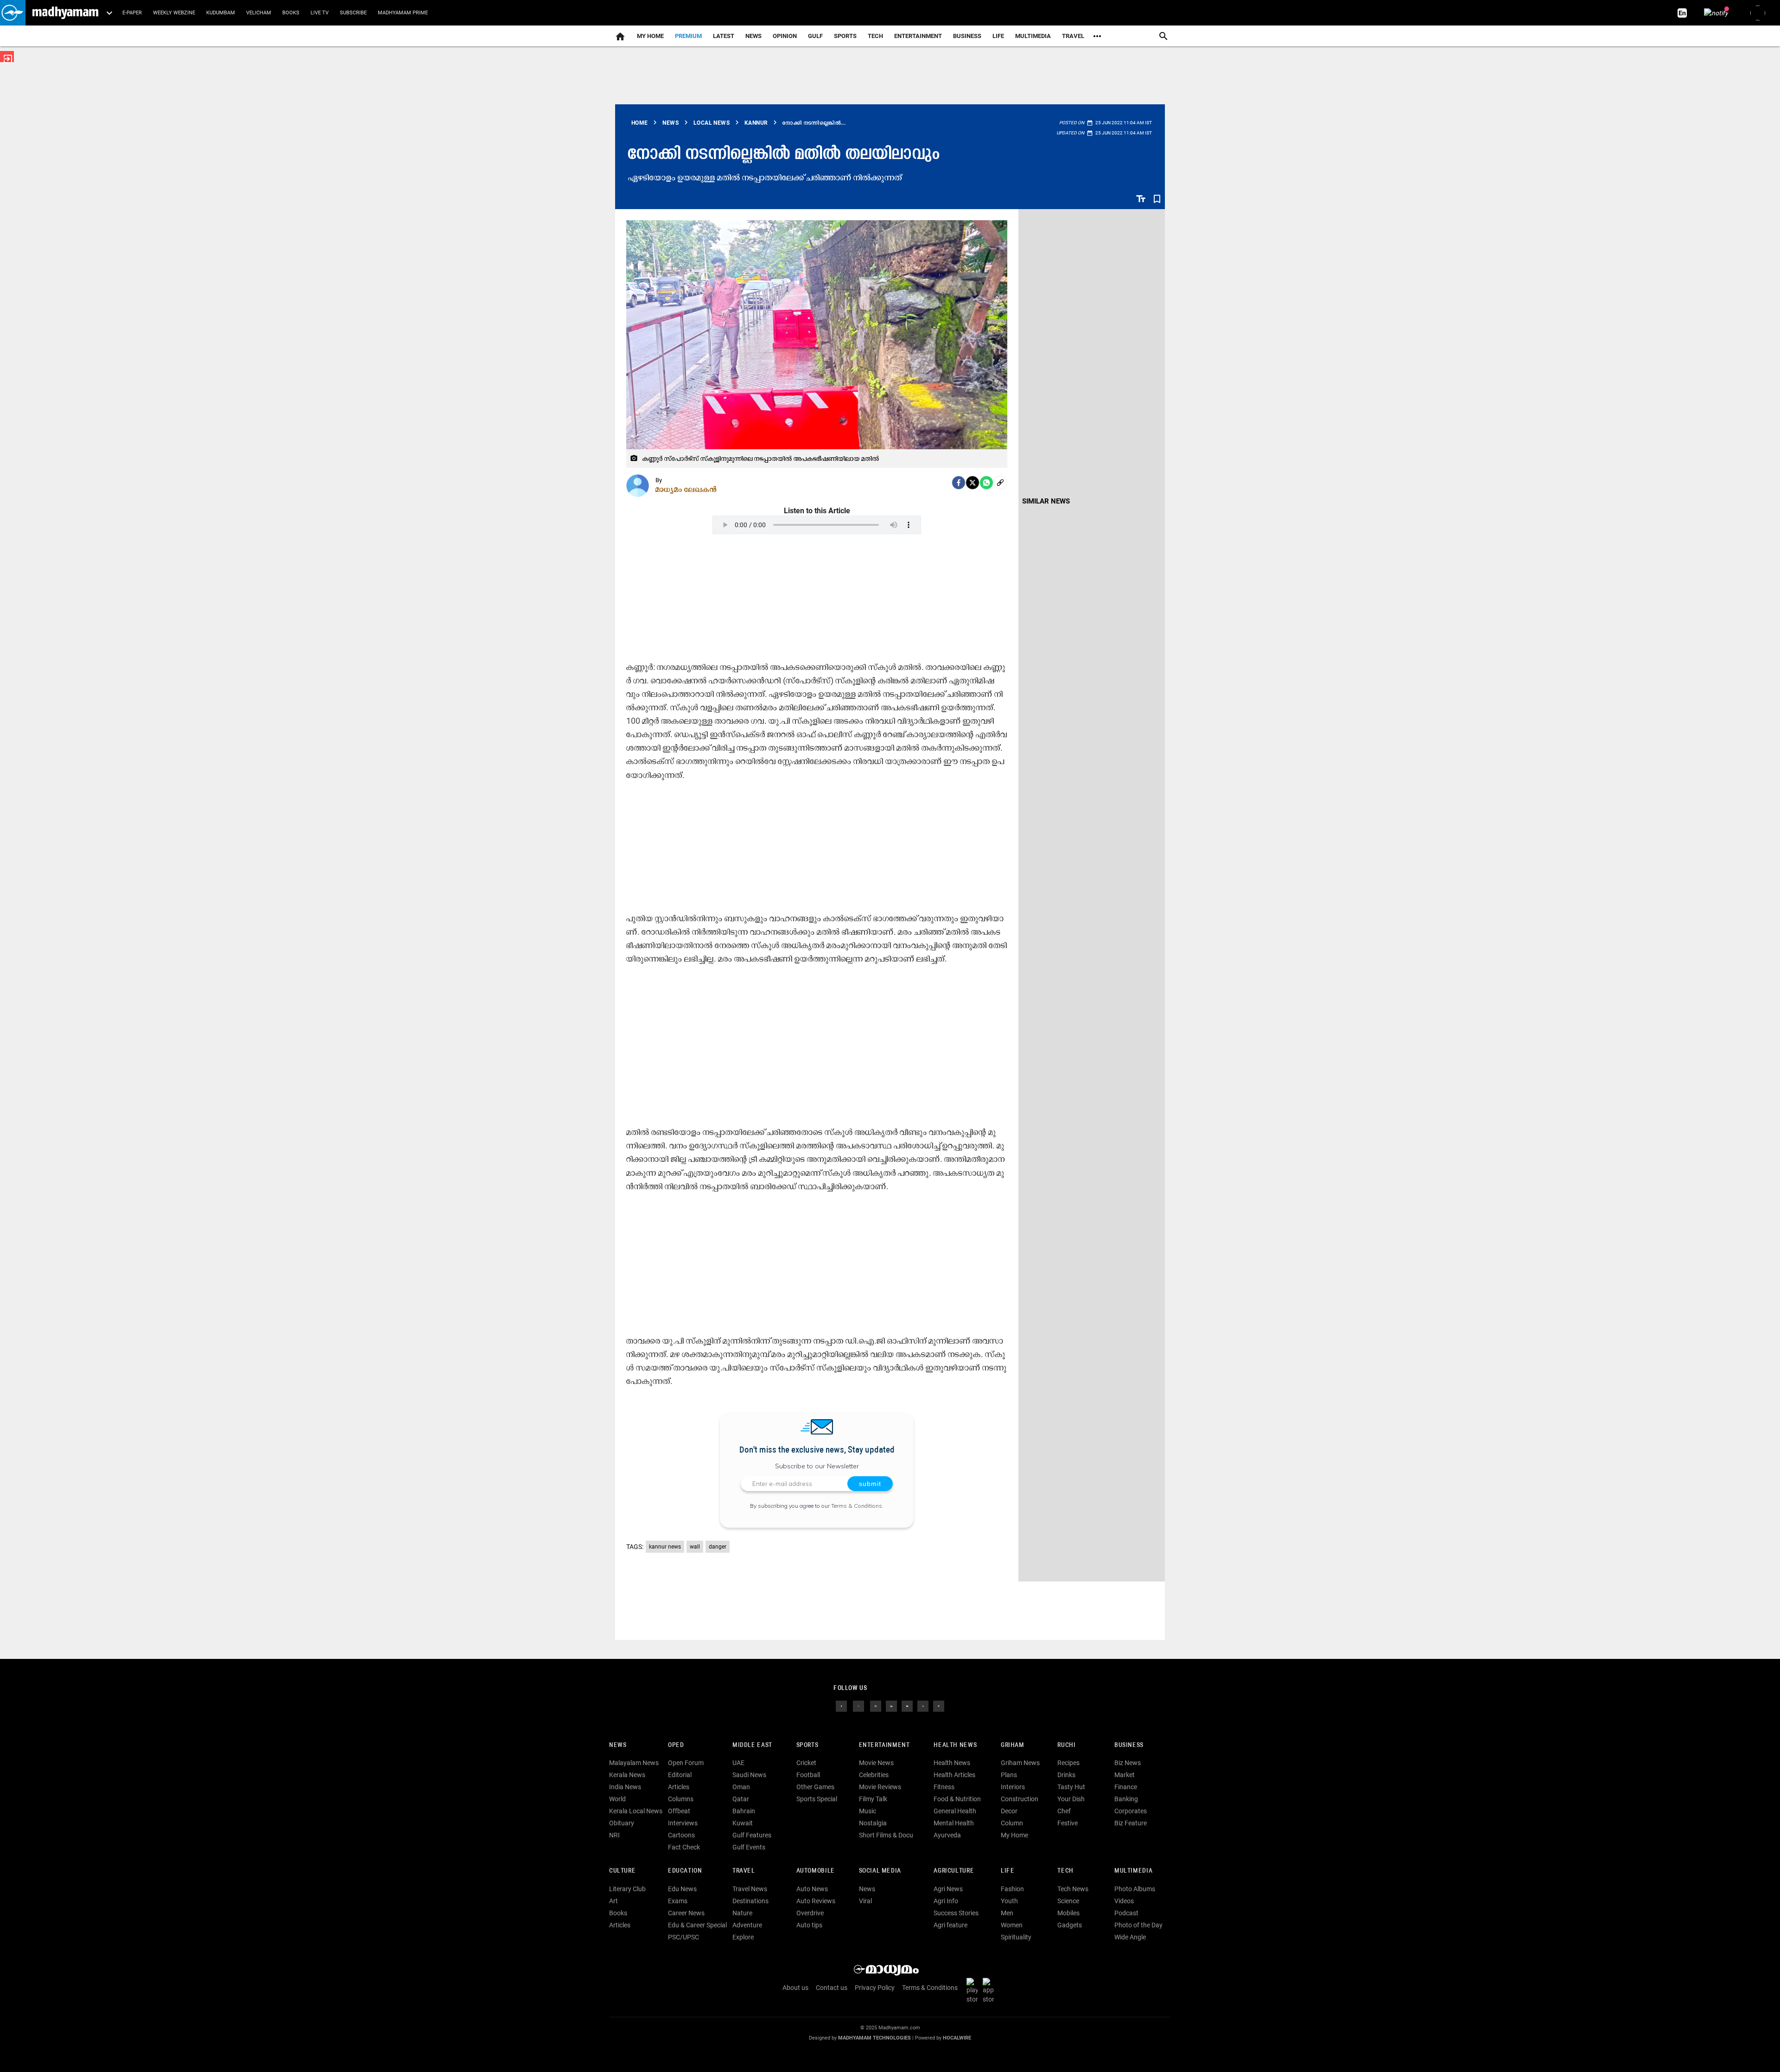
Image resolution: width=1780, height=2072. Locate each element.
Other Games (815, 1787)
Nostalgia (873, 1823)
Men (1007, 1913)
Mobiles (1068, 1913)
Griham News (1020, 1763)
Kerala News (627, 1775)
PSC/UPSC (683, 1937)
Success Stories (956, 1913)
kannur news (665, 1547)
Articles (679, 1787)
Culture (622, 1871)
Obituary (622, 1823)
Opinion (785, 36)
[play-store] (974, 1990)
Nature (742, 1913)
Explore (743, 1937)
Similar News (1046, 501)
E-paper (132, 13)
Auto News (812, 1889)
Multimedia (1033, 36)
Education (685, 1871)
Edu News (682, 1889)
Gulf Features (752, 1835)
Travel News (750, 1889)
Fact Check (684, 1847)
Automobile (816, 1871)
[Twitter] (973, 483)
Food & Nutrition (957, 1799)
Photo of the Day (1138, 1925)
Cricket (806, 1763)
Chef (1064, 1811)
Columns (681, 1799)
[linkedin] (891, 1705)
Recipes (1068, 1763)
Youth (1009, 1901)
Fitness (944, 1787)
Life (998, 36)
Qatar (741, 1799)
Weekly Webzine (174, 13)
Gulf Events (749, 1847)
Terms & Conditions (857, 1506)
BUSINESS (1129, 1745)
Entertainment (918, 36)
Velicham (259, 13)
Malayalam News (634, 1763)
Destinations (750, 1901)
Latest (724, 36)
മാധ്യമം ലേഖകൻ (686, 489)
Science (1068, 1901)
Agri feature (950, 1925)
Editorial (680, 1775)
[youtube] (907, 1705)
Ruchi (1066, 1745)
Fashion (1012, 1889)
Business (967, 36)
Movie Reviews (880, 1787)
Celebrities (874, 1775)
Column (1012, 1823)
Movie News (876, 1763)
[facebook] (959, 483)
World (617, 1799)
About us (795, 1988)
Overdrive (810, 1913)
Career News (686, 1913)
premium (688, 36)
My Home (650, 36)
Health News (955, 1745)
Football (808, 1775)
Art (613, 1901)
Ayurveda (947, 1835)
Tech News (1073, 1889)
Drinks (1066, 1775)
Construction (1020, 1799)
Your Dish (1071, 1799)
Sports (845, 36)
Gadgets (1070, 1925)
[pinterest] (939, 1705)
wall (695, 1547)
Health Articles (954, 1775)
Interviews (683, 1823)
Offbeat (679, 1811)
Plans (1009, 1775)
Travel (1073, 36)
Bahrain (744, 1811)
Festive (1068, 1823)
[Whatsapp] (986, 483)
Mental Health (954, 1823)
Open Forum (686, 1763)
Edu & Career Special (697, 1925)
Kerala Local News (636, 1811)
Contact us (832, 1988)
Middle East (752, 1745)
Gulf (815, 36)
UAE (738, 1763)
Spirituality (1016, 1937)
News (753, 36)
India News (625, 1787)
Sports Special (817, 1799)
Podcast (1126, 1913)
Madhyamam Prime (403, 13)
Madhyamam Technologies (874, 2038)
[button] (13, 13)
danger (718, 1547)
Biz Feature (1131, 1823)
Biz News (1128, 1763)
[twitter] (858, 1705)
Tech (1065, 1871)
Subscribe (353, 13)
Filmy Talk (873, 1799)
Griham (1013, 1745)
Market (1125, 1775)
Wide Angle (1130, 1937)
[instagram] (876, 1705)
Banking (1126, 1799)
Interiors (1013, 1787)
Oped (676, 1745)
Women (1012, 1925)
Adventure (747, 1925)
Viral (865, 1901)
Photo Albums (1135, 1889)
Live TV (320, 13)
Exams (678, 1901)
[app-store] (990, 1990)
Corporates (1131, 1811)
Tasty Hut (1071, 1787)
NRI (614, 1835)
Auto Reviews (816, 1901)
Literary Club (627, 1889)
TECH (875, 36)
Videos (1124, 1901)
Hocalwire (957, 2038)
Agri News (948, 1889)
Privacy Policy (875, 1988)
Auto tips (809, 1925)
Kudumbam (221, 13)
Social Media (880, 1871)
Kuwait (743, 1823)
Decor (1009, 1811)
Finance (1126, 1787)
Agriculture (954, 1871)
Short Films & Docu (886, 1835)
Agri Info (946, 1901)
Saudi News (749, 1775)
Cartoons (681, 1835)
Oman (741, 1787)
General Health (955, 1811)
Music (868, 1811)
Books (291, 13)
